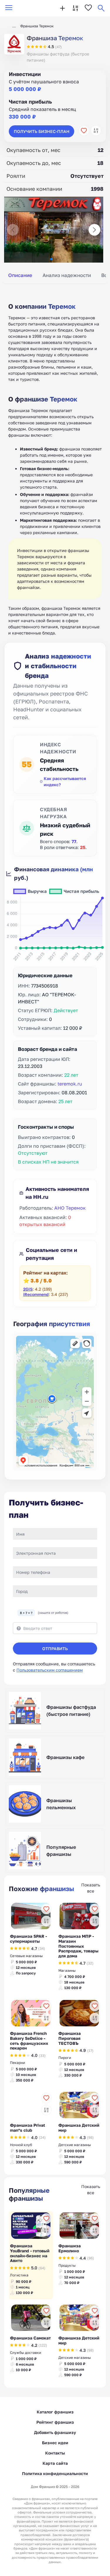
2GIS (28, 1289)
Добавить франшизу (55, 2432)
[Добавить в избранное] (84, 131)
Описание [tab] (20, 275)
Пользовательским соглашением (50, 1670)
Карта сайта (55, 2463)
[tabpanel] (55, 462)
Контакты (55, 2453)
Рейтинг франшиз (55, 2422)
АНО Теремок (70, 1208)
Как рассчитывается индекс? (65, 781)
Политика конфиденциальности (55, 2473)
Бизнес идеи (55, 2443)
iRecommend (36, 1294)
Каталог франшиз (55, 2412)
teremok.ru (70, 1084)
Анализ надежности (67, 275)
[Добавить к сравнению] (96, 131)
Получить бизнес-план (42, 131)
